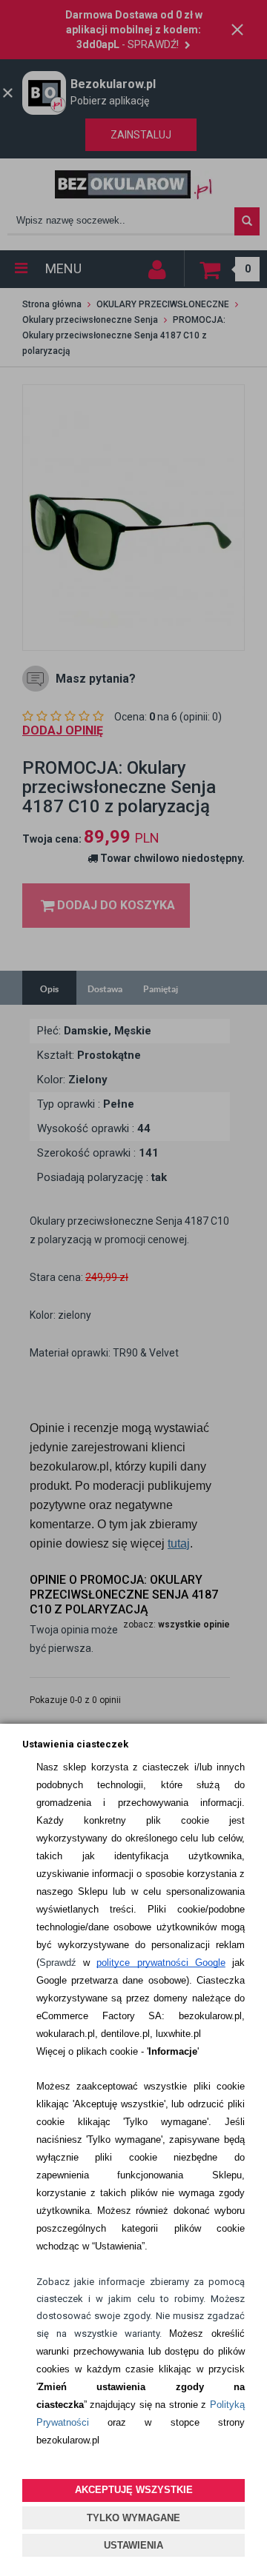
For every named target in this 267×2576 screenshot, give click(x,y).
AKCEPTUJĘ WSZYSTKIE (134, 2490)
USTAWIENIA (133, 2545)
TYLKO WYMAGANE (133, 2518)
